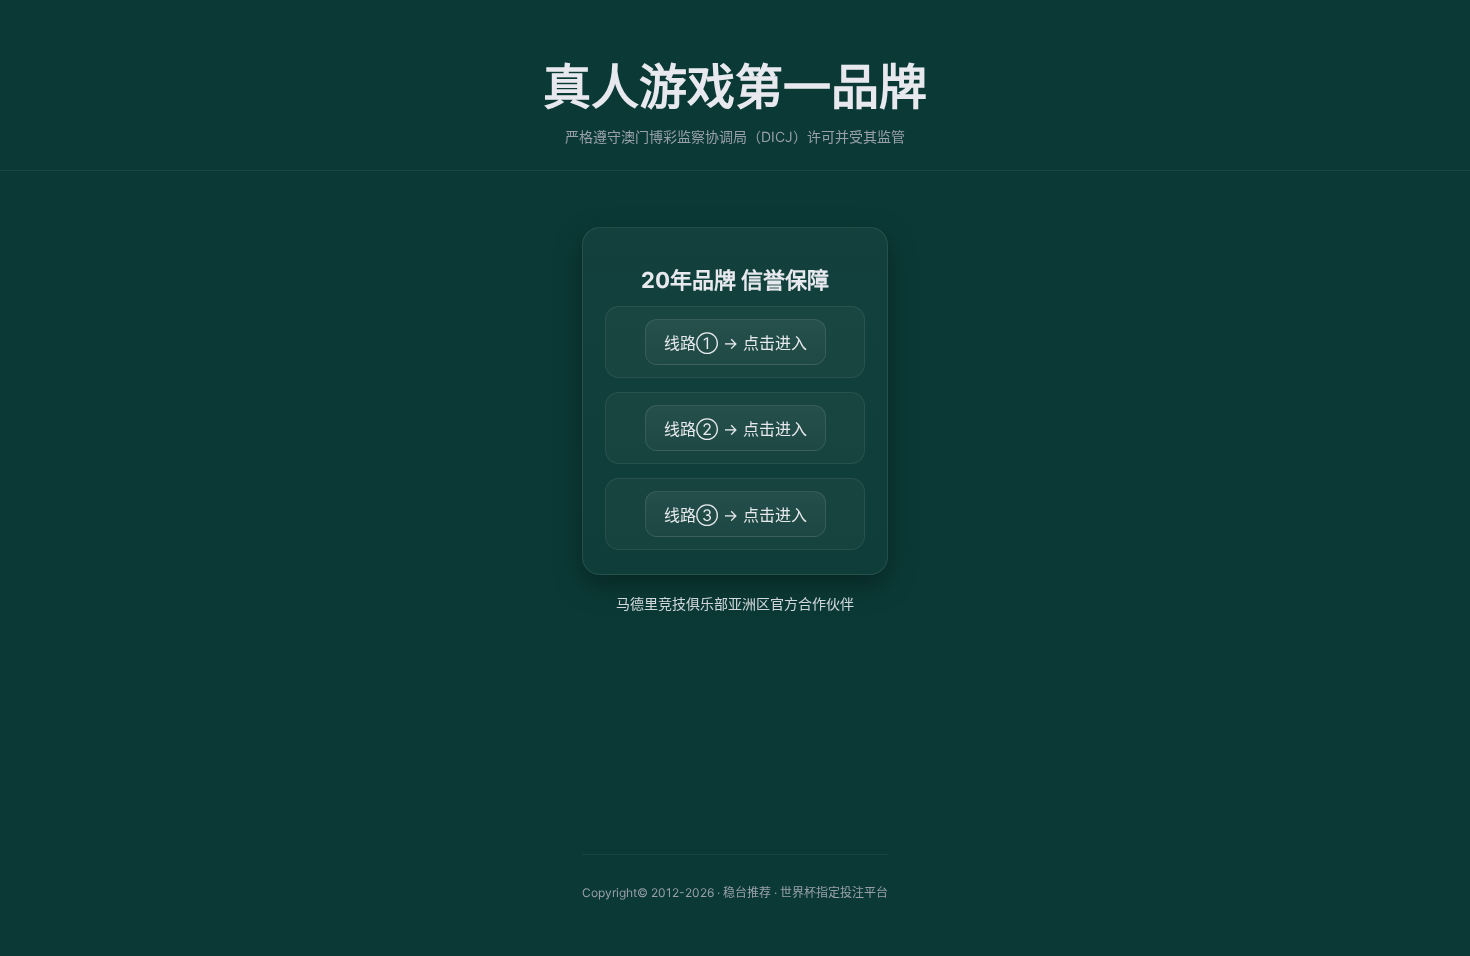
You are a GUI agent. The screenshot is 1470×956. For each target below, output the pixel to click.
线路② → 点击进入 (735, 429)
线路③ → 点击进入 (735, 515)
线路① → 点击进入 (735, 343)
